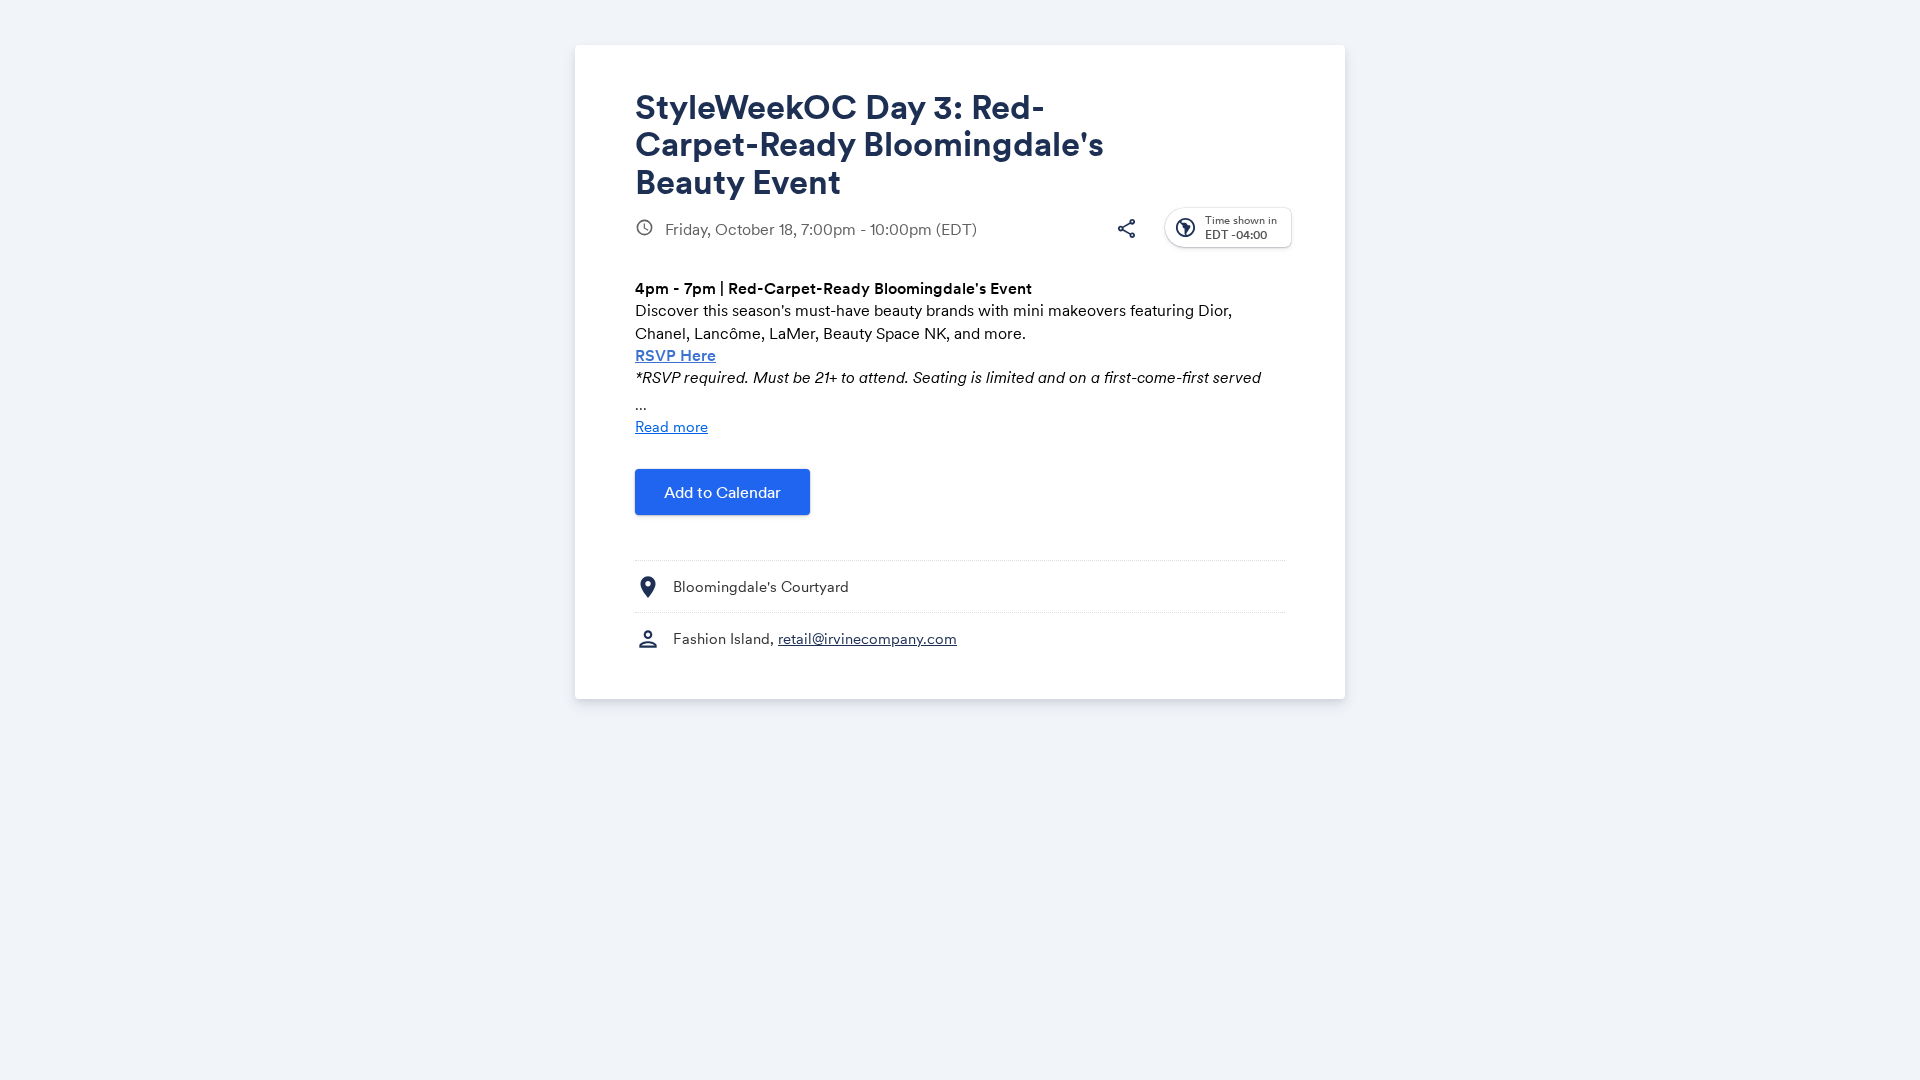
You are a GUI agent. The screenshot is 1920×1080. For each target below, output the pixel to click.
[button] (1126, 229)
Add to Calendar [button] (722, 492)
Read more (671, 426)
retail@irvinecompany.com (867, 638)
